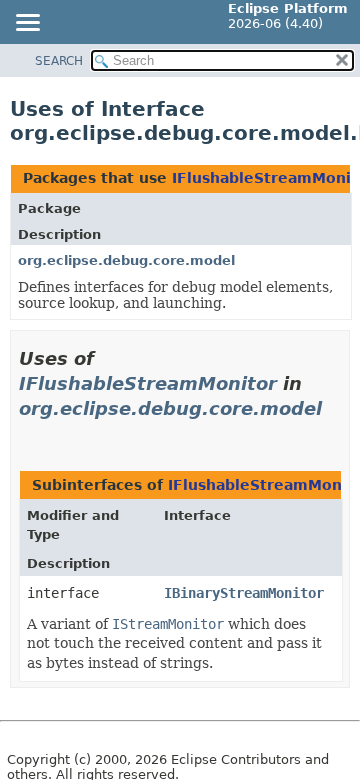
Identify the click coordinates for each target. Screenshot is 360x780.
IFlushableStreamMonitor (148, 383)
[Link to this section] (27, 433)
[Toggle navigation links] (27, 24)
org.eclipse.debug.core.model (126, 260)
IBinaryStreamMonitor (244, 593)
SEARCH (59, 61)
